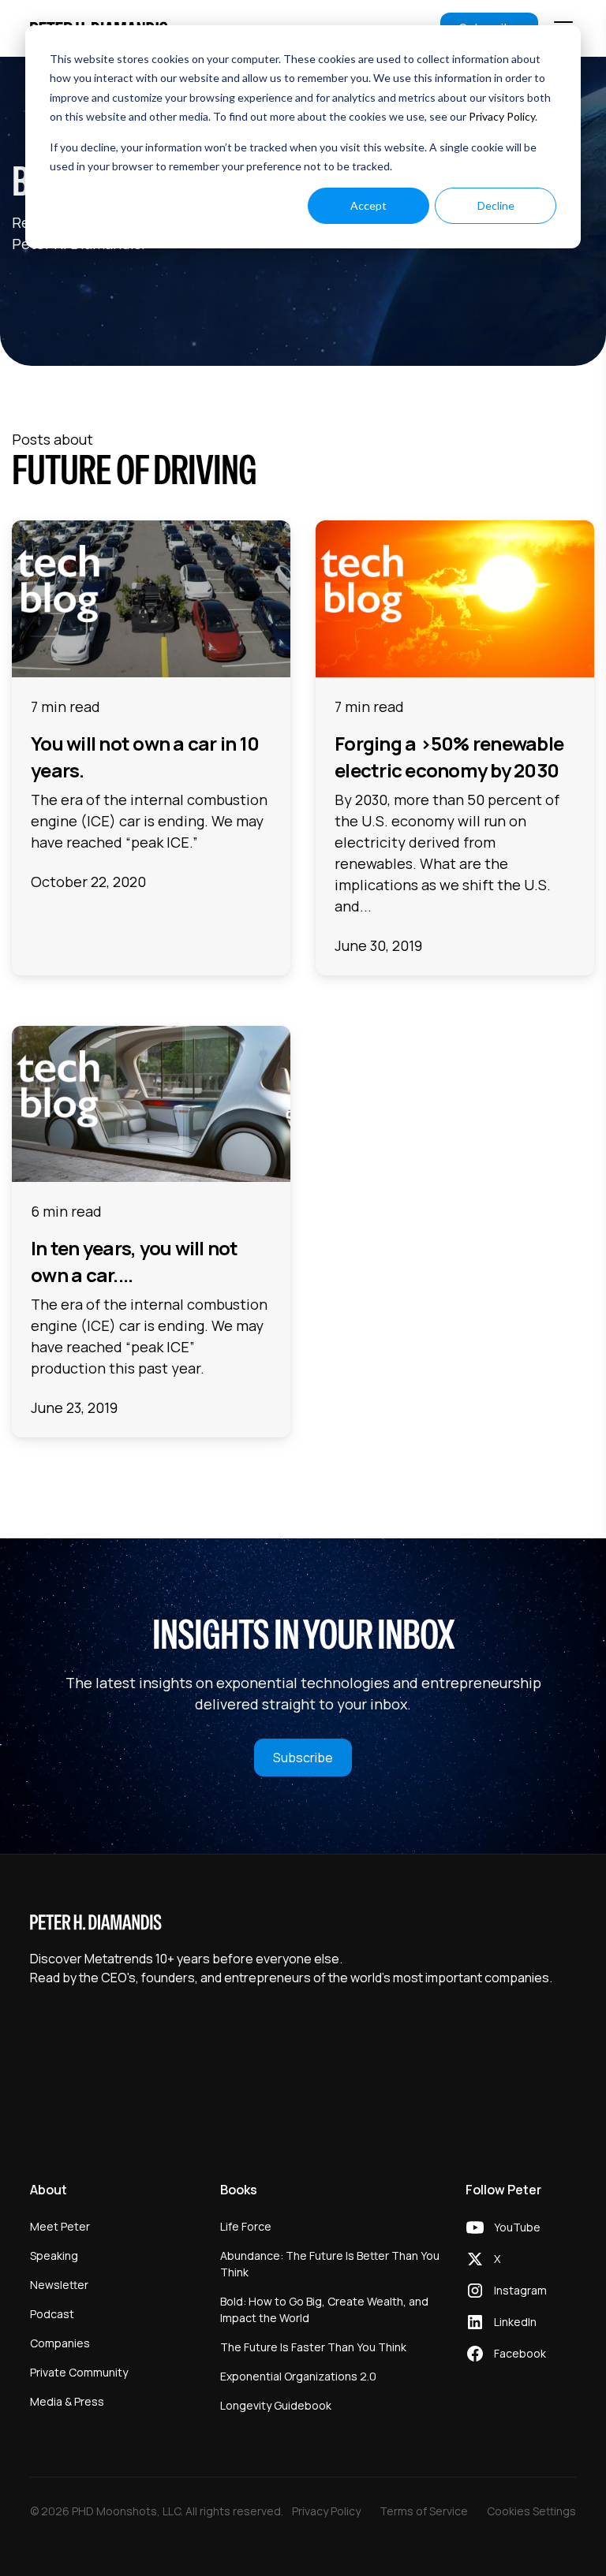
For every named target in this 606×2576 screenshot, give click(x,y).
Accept (368, 205)
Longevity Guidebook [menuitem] (276, 2405)
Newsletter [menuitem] (59, 2285)
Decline (496, 205)
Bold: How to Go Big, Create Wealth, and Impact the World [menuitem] (324, 2309)
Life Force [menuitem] (246, 2226)
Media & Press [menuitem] (67, 2401)
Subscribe (303, 1758)
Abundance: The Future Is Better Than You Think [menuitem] (330, 2264)
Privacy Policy (502, 116)
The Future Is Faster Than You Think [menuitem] (313, 2347)
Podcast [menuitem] (52, 2314)
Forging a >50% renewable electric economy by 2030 (449, 757)
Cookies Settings (531, 2511)
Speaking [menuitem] (54, 2255)
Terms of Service (424, 2511)
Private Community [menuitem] (79, 2372)
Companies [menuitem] (60, 2343)
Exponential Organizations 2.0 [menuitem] (298, 2376)
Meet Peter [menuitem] (60, 2226)
